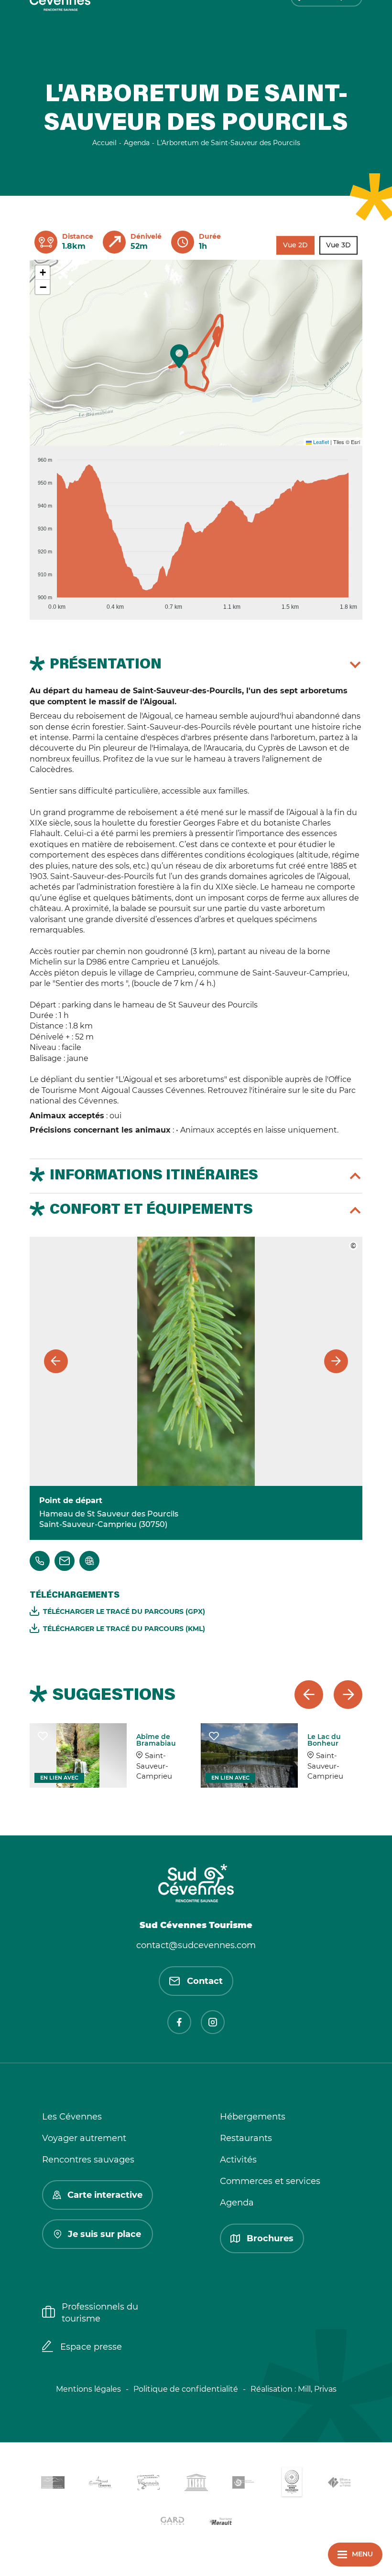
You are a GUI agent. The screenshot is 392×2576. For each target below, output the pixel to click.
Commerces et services (270, 2181)
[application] (196, 529)
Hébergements (253, 2117)
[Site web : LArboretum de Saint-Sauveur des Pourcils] (89, 1561)
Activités (238, 2160)
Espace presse (91, 2347)
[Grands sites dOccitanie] (292, 2484)
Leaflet (320, 442)
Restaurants (246, 2138)
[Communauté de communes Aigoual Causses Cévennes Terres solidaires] (100, 2484)
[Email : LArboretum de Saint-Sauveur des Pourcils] (65, 1561)
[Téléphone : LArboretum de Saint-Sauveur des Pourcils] (40, 1561)
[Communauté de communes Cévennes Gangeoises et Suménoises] (53, 2484)
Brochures (270, 2238)
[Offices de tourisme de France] (339, 2484)
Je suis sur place (104, 2234)
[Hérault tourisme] (220, 2522)
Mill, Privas (317, 2389)
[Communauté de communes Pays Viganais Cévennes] (148, 2484)
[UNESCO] (196, 2484)
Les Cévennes (72, 2117)
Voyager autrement (84, 2138)
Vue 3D (338, 245)
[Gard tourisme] (172, 2522)
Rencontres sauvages (88, 2160)
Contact (205, 1981)
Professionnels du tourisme (100, 2313)
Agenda (237, 2203)
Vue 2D (295, 245)
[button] (179, 356)
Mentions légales (88, 2389)
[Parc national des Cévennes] (244, 2484)
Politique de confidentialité (186, 2389)
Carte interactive (105, 2195)
